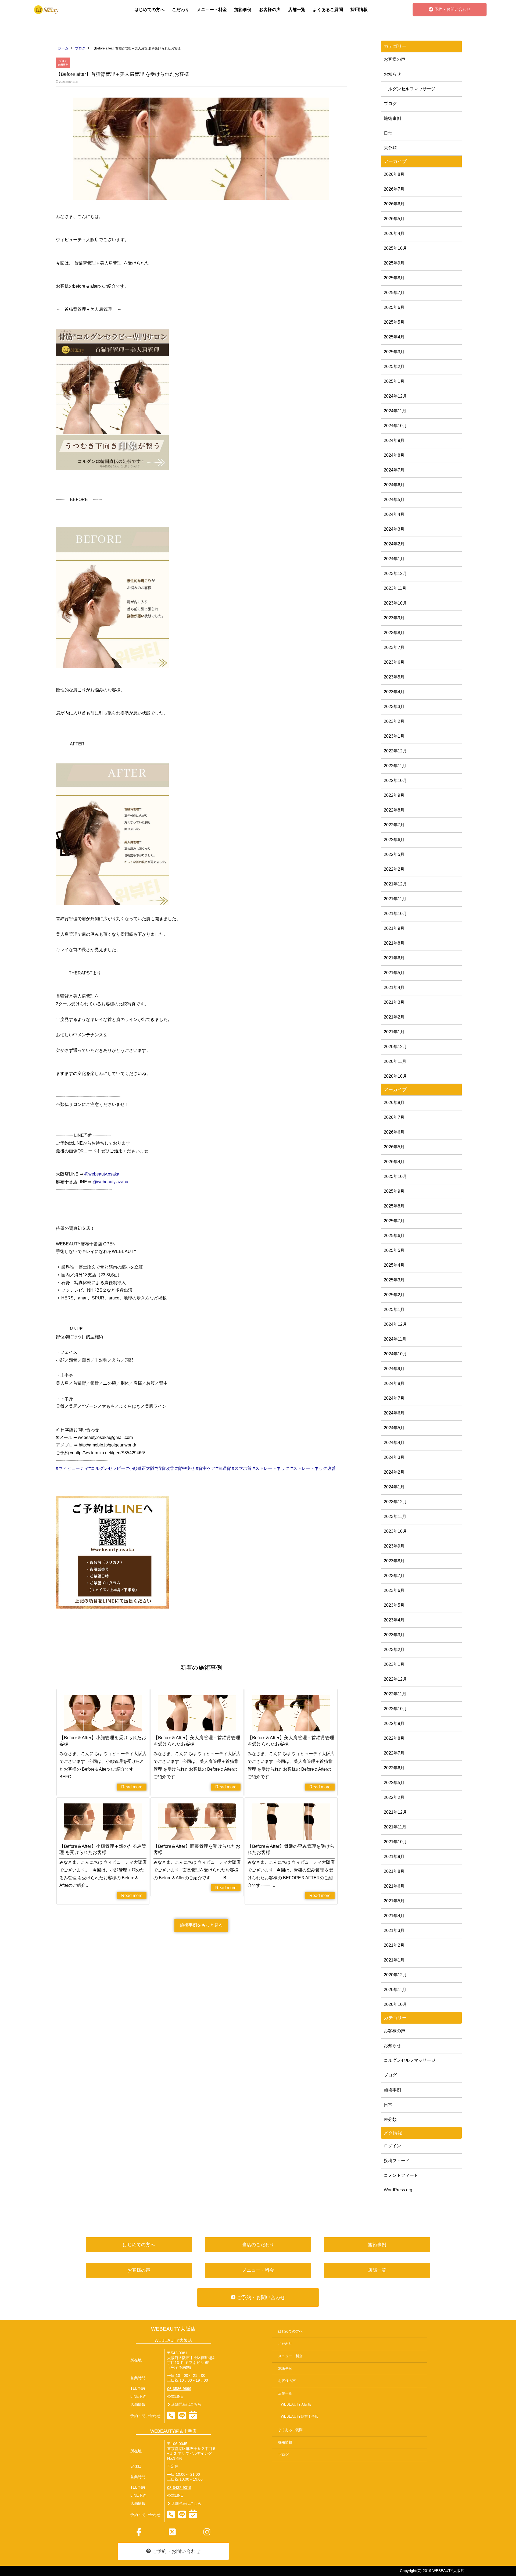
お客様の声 (270, 10)
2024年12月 (395, 396)
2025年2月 (394, 367)
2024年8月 (394, 455)
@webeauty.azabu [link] (110, 1182)
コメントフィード (401, 2175)
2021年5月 (394, 973)
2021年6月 (394, 958)
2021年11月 (395, 899)
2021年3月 (394, 1002)
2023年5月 (394, 677)
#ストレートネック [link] (271, 1468)
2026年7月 (394, 189)
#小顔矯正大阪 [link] (140, 1468)
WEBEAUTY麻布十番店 (300, 2417)
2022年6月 (394, 840)
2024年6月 (394, 485)
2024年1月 (394, 559)
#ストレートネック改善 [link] (313, 1468)
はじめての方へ (149, 10)
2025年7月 (394, 293)
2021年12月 (395, 884)
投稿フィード (397, 2161)
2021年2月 (394, 1017)
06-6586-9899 (179, 2389)
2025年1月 (394, 381)
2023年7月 (394, 647)
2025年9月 (394, 263)
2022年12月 (395, 751)
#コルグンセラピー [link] (107, 1468)
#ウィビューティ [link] (72, 1468)
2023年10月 (395, 603)
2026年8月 (394, 174)
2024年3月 (394, 529)
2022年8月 (394, 810)
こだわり (181, 10)
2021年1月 (394, 1032)
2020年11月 (395, 1061)
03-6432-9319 (179, 2488)
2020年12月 (395, 1047)
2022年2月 (394, 869)
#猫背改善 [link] (164, 1468)
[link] (126, 1468)
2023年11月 (395, 588)
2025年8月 (394, 278)
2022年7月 (394, 825)
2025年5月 (394, 322)
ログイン (392, 2146)
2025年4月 (394, 337)
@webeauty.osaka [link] (102, 1174)
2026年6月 (394, 204)
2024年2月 (394, 544)
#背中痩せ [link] (185, 1468)
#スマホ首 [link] (242, 1468)
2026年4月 (394, 233)
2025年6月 (394, 307)
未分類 (390, 148)
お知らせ (392, 74)
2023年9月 (394, 618)
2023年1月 (394, 736)
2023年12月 (395, 574)
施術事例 (243, 10)
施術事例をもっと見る (201, 1925)
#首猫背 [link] (223, 1468)
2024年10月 (395, 426)
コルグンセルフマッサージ (410, 89)
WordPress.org (398, 2190)
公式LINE (175, 2397)
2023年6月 (394, 662)
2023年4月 (394, 692)
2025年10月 (395, 248)
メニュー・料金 (212, 10)
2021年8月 (394, 943)
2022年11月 (395, 766)
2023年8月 (394, 633)
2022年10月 (395, 780)
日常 (388, 133)
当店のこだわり (258, 2245)
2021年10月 (395, 914)
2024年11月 (395, 411)
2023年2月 (394, 721)
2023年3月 (394, 707)
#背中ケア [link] (206, 1468)
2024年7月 (394, 470)
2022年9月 (394, 795)
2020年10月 (395, 1076)
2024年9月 (394, 440)
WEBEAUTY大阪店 (173, 2329)
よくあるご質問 (328, 10)
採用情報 (359, 10)
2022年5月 (394, 854)
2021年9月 (394, 928)
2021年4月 (394, 987)
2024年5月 (394, 500)
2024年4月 (394, 514)
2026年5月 (394, 219)
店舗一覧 (297, 10)
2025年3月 (394, 352)
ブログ (63, 61)
